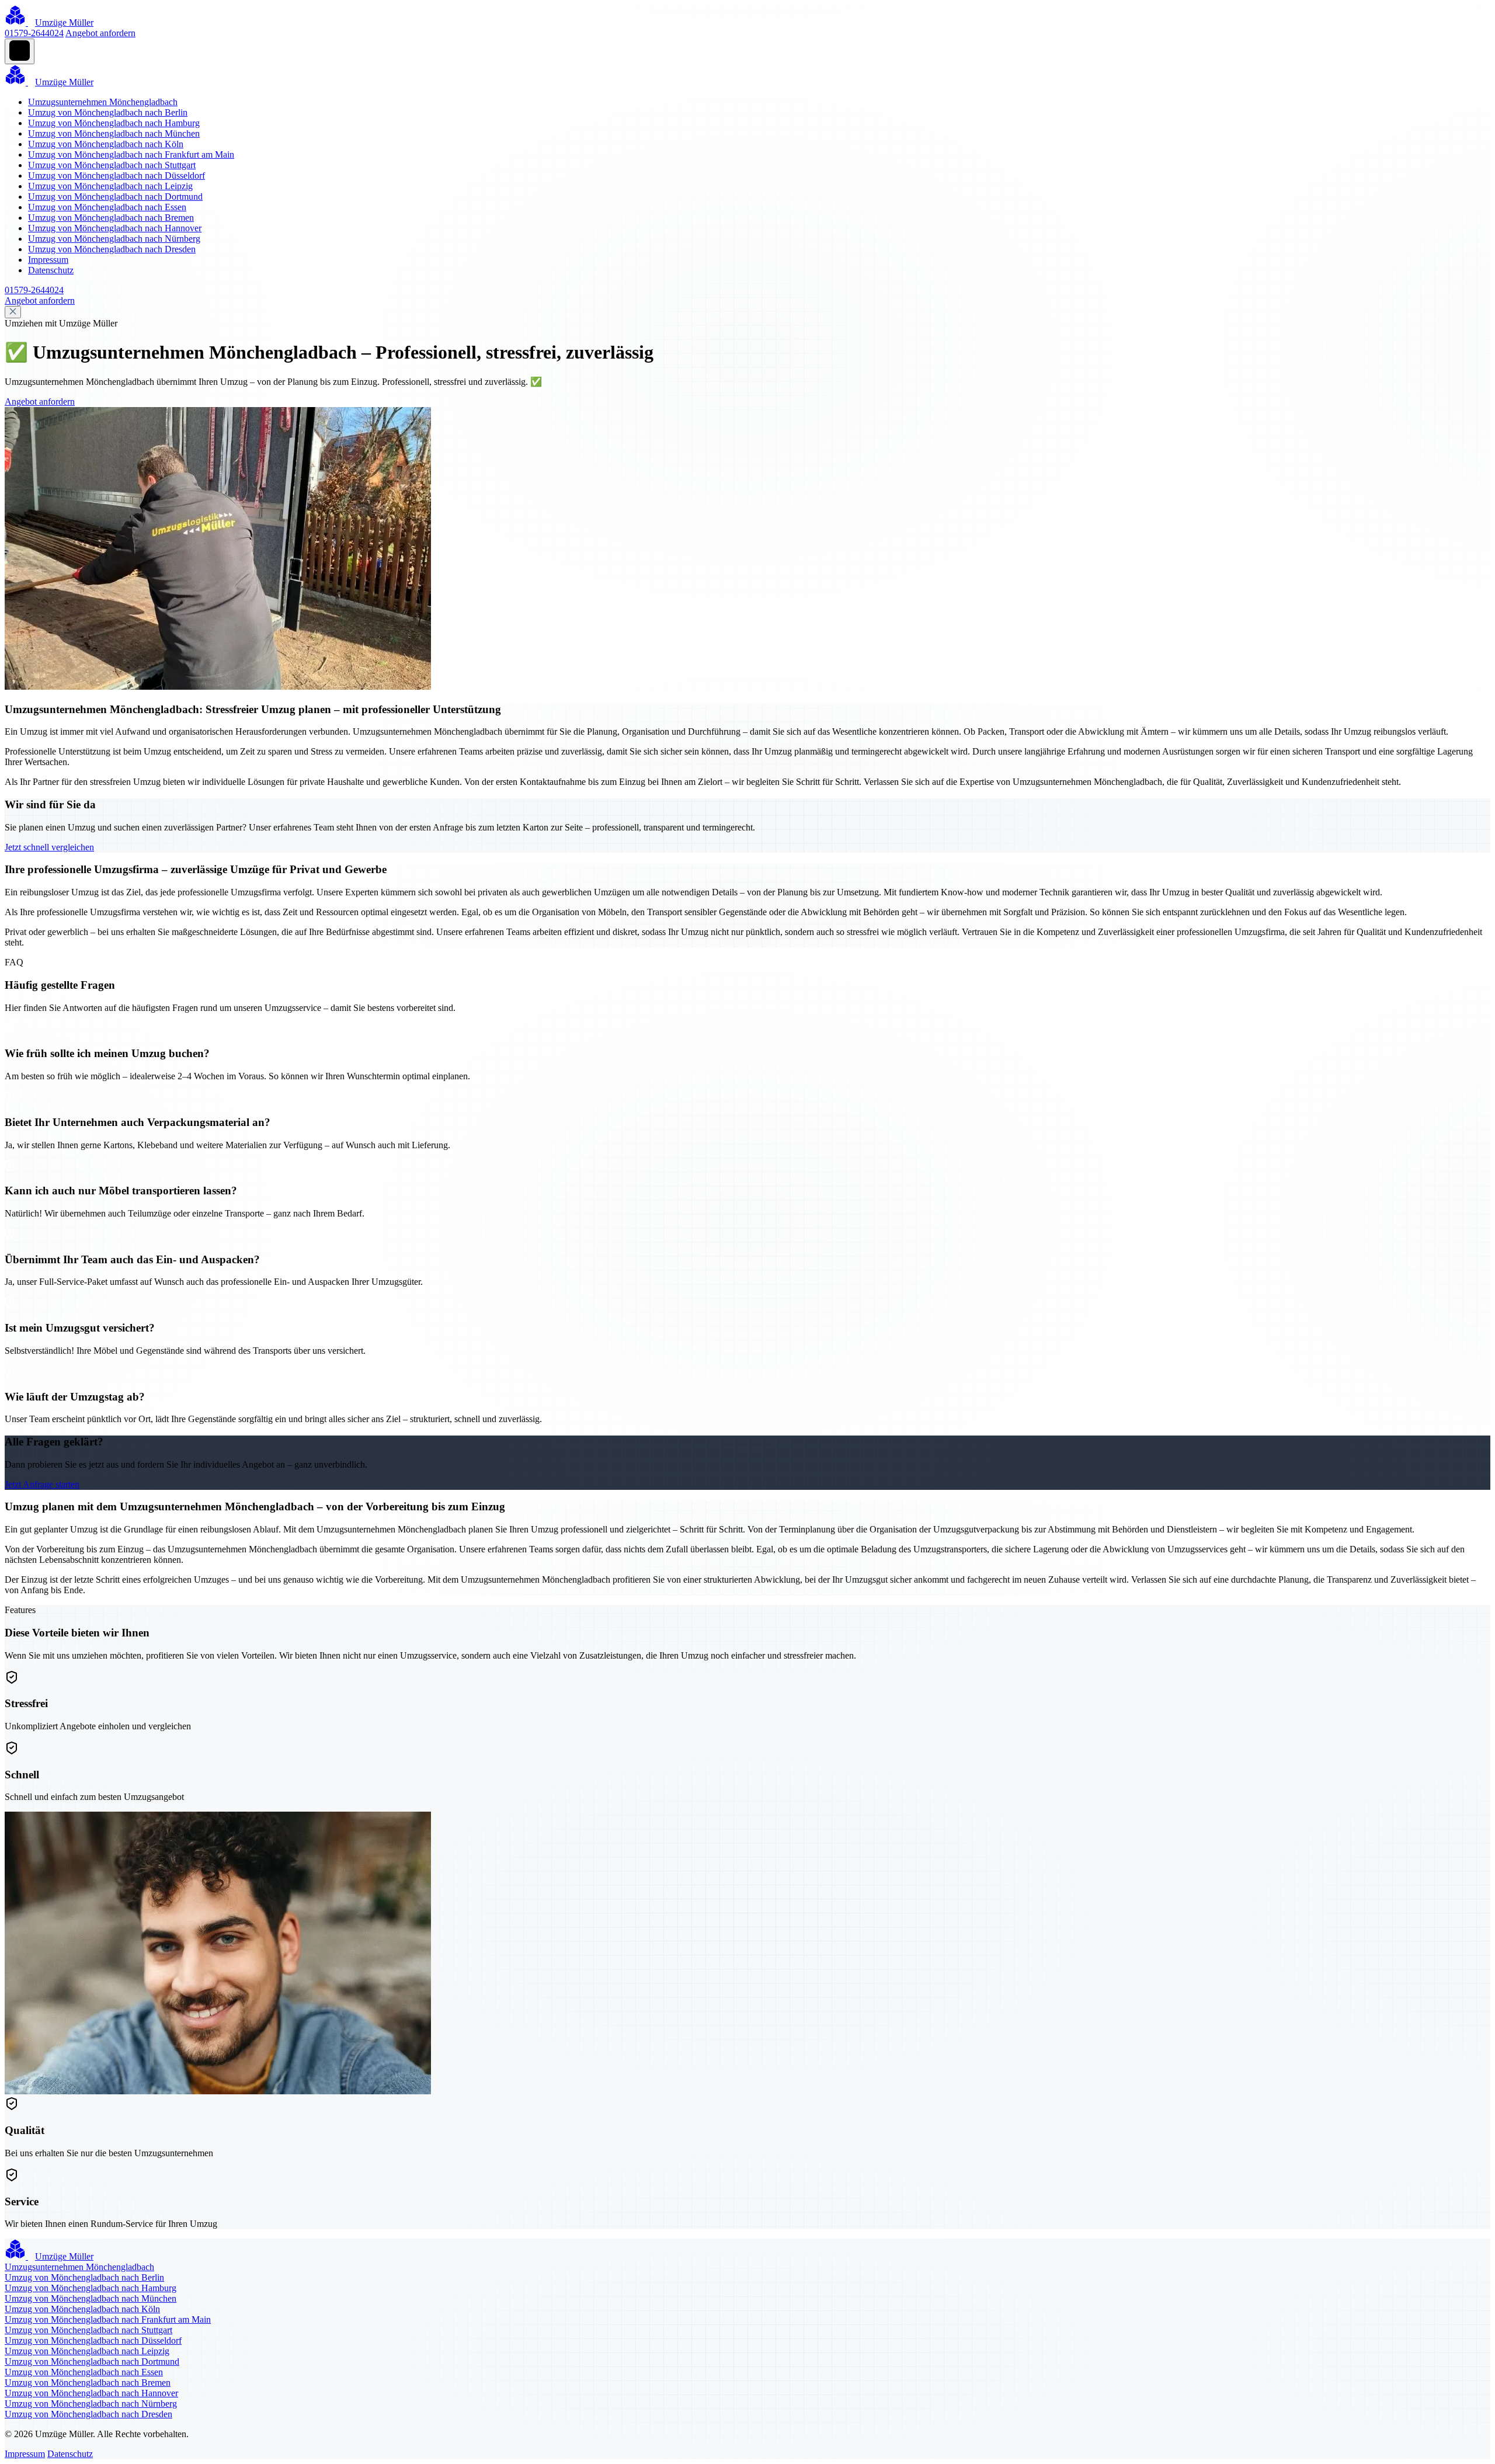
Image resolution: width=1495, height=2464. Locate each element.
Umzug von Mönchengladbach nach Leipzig (110, 186)
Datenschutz (51, 270)
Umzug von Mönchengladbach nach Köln (106, 144)
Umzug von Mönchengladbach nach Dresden (112, 249)
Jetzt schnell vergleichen (49, 847)
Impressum (48, 260)
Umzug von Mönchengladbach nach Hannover (115, 228)
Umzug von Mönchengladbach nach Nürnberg (114, 239)
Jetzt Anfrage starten (42, 1484)
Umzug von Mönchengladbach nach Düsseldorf (117, 175)
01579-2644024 (34, 33)
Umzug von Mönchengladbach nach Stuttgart (112, 165)
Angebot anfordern (100, 33)
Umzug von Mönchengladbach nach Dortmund (115, 197)
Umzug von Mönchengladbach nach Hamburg (114, 123)
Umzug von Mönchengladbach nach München (114, 133)
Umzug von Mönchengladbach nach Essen (107, 207)
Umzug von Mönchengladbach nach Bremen (111, 218)
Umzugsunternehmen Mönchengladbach (103, 102)
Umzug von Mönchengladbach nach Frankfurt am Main (131, 154)
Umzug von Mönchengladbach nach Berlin (108, 112)
